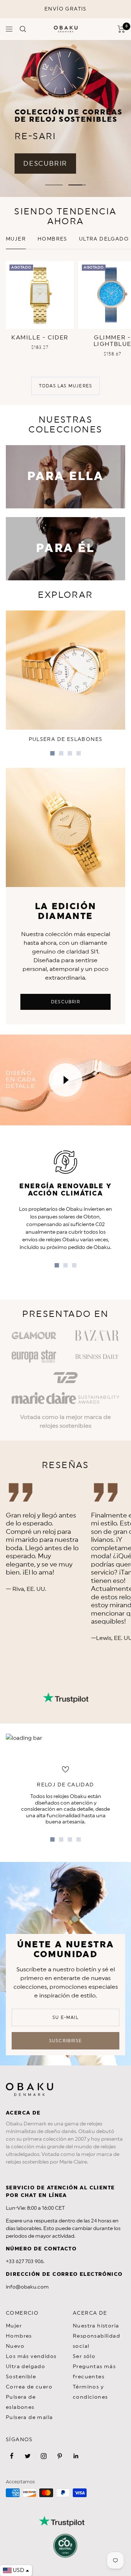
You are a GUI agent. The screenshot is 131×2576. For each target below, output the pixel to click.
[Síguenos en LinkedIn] (76, 2456)
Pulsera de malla (29, 2418)
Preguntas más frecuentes (94, 2372)
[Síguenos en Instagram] (44, 2456)
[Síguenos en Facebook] (12, 2456)
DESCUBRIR (45, 164)
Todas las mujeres (65, 386)
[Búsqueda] (23, 29)
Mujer (16, 239)
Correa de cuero (29, 2387)
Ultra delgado (104, 239)
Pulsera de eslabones (21, 2402)
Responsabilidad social (96, 2341)
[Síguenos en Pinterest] (60, 2456)
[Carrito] (121, 29)
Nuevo (15, 2346)
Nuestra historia (96, 2326)
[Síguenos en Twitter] (28, 2456)
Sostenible (21, 2377)
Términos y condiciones (90, 2392)
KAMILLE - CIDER (40, 338)
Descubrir (65, 1002)
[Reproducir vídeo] (65, 1080)
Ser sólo (84, 2357)
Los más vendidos (31, 2357)
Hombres (52, 239)
